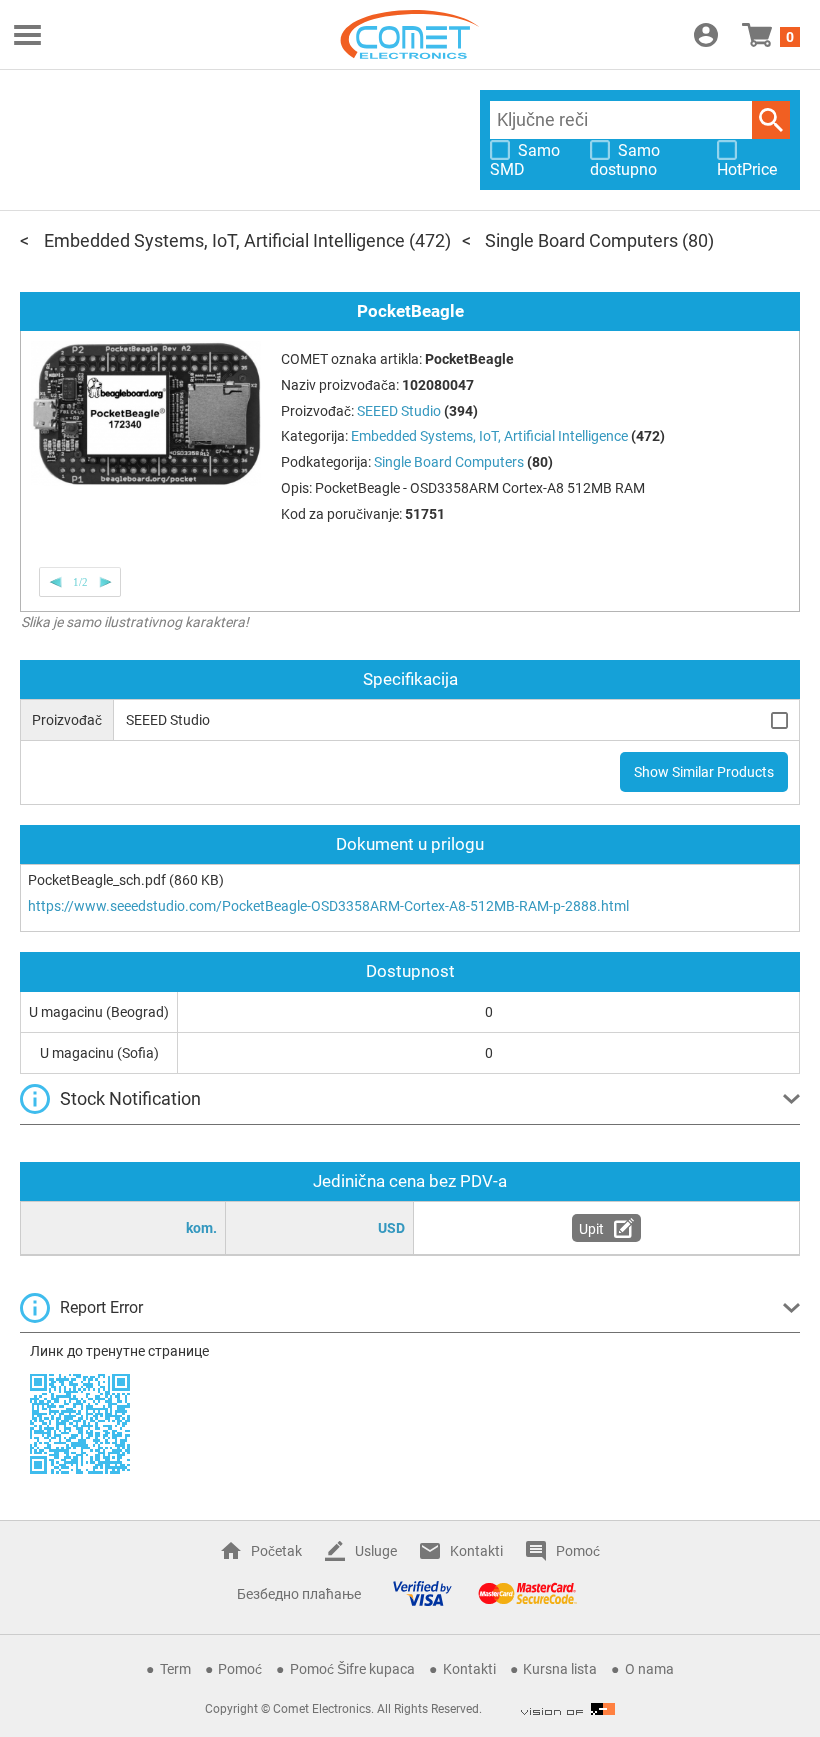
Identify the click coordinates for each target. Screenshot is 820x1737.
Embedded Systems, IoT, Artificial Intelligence (224, 240)
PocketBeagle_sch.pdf (97, 880)
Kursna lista (560, 1669)
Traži (771, 120)
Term (175, 1669)
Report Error (101, 1307)
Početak (276, 1551)
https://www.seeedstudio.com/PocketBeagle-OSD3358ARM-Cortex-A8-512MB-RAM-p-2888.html (328, 906)
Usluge (376, 1551)
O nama (649, 1669)
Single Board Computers (581, 240)
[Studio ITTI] (568, 1709)
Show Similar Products (704, 772)
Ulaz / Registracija (706, 35)
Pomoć (578, 1551)
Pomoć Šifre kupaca (352, 1669)
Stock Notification (130, 1098)
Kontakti (476, 1551)
